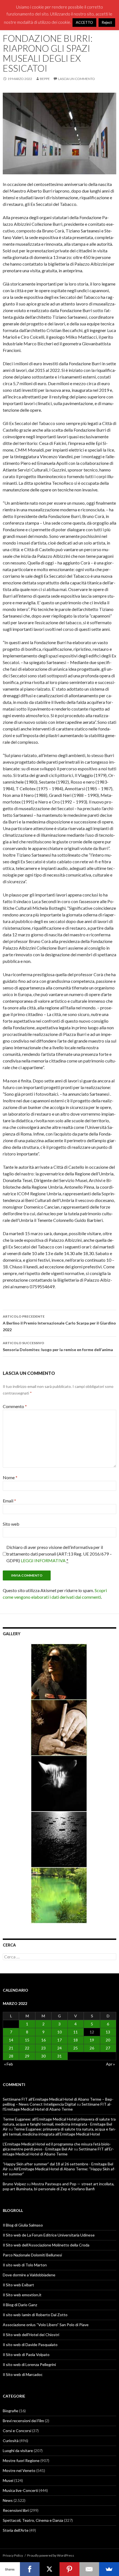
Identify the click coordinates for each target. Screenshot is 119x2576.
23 (43, 2048)
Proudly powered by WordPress (51, 2555)
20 (108, 2040)
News (8, 2500)
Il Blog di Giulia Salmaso (23, 2225)
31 (59, 2056)
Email (9, 1501)
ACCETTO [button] (84, 22)
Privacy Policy (13, 2555)
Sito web (11, 1524)
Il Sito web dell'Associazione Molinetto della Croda (46, 2245)
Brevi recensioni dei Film (23, 2421)
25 (76, 2048)
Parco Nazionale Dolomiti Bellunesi (32, 2255)
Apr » (110, 2064)
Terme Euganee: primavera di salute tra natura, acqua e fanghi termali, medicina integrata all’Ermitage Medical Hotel (59, 2131)
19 (92, 2040)
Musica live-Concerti (20, 2490)
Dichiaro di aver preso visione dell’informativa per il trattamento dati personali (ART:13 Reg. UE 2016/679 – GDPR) (59, 1554)
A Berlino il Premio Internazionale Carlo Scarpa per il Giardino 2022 (59, 1323)
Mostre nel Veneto (19, 2470)
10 (59, 2032)
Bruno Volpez (14, 2184)
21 (11, 2048)
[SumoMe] (109, 2569)
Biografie (11, 2411)
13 (108, 2032)
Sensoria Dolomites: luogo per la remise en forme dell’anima (58, 1346)
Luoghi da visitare (18, 2451)
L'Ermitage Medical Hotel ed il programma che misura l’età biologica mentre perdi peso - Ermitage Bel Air (57, 2146)
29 (27, 2056)
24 (59, 2048)
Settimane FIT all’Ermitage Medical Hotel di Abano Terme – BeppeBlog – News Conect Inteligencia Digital (58, 2102)
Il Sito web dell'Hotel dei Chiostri (31, 2335)
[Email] (89, 2569)
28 (11, 2056)
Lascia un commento (77, 79)
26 (92, 2048)
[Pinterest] (69, 2569)
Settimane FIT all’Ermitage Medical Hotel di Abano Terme (57, 2107)
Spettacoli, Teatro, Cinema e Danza (33, 2520)
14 (11, 2040)
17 (59, 2040)
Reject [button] (107, 22)
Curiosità (11, 2441)
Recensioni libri (16, 2510)
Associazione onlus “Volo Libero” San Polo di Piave (46, 2325)
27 (108, 2048)
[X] (50, 2569)
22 (27, 2048)
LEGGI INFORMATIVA (43, 1560)
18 (76, 2040)
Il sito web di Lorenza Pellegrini (29, 2364)
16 (43, 2040)
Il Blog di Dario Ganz (20, 2305)
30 (43, 2056)
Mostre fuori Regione (21, 2460)
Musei (8, 2480)
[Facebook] (30, 2569)
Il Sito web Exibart (18, 2285)
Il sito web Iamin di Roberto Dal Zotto (35, 2315)
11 (76, 2032)
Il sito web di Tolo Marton (25, 2265)
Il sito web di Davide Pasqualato (30, 2345)
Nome (10, 1477)
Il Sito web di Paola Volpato (26, 2355)
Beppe (45, 79)
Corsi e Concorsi (17, 2431)
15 (27, 2040)
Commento (15, 1406)
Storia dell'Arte (16, 2530)
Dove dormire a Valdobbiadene (29, 2275)
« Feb (9, 2064)
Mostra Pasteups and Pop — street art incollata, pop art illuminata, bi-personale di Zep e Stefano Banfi (59, 2186)
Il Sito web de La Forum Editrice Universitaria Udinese (49, 2235)
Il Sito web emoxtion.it (22, 2295)
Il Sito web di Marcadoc (23, 2374)
